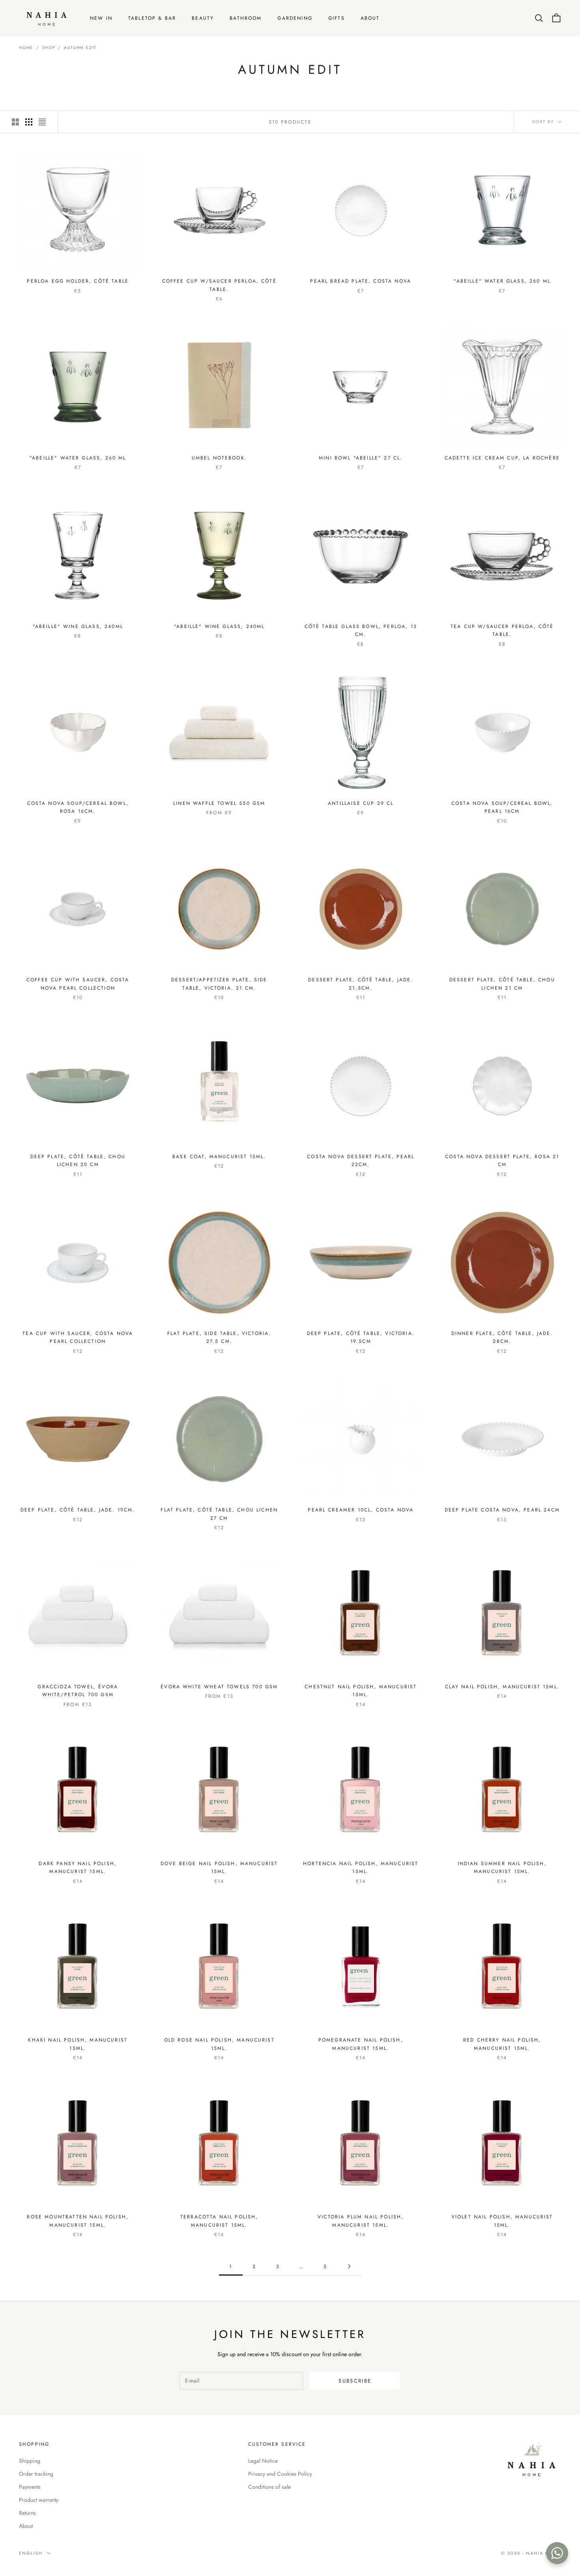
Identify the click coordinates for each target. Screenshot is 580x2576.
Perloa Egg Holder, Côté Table (78, 281)
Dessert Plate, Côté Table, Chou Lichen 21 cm (502, 984)
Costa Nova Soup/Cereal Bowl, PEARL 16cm (502, 807)
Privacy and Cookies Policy (280, 2474)
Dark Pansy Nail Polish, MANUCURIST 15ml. (78, 1867)
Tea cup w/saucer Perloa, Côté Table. (502, 630)
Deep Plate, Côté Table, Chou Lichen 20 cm (78, 1161)
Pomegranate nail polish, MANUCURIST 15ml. (361, 2044)
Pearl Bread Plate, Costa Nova (361, 281)
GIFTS (337, 18)
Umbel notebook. (219, 458)
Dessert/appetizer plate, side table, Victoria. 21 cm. (219, 984)
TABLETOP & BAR (152, 18)
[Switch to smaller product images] (29, 122)
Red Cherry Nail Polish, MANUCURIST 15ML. (502, 2044)
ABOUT (370, 18)
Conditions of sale (269, 2487)
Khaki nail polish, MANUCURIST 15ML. (78, 2044)
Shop (49, 48)
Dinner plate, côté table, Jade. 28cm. (502, 1337)
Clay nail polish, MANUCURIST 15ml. (502, 1687)
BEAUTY (203, 18)
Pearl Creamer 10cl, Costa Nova (361, 1510)
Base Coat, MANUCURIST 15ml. (219, 1157)
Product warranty (39, 2500)
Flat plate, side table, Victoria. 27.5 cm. (219, 1337)
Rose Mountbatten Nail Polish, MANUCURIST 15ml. (78, 2221)
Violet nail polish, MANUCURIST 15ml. (502, 2221)
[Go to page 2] (349, 2266)
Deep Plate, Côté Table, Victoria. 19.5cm (361, 1337)
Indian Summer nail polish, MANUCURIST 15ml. (502, 1867)
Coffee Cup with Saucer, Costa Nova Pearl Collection (78, 984)
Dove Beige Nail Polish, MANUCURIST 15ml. (219, 1867)
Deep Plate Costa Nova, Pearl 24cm (502, 1510)
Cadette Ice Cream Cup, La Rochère (502, 458)
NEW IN (101, 18)
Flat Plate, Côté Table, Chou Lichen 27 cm (219, 1514)
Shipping (30, 2461)
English (31, 2553)
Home (26, 48)
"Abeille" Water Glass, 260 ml (502, 281)
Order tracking (36, 2474)
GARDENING (295, 18)
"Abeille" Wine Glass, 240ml (78, 626)
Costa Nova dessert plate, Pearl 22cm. (361, 1161)
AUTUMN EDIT (80, 48)
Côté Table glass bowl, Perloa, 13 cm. (361, 630)
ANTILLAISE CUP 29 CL (361, 803)
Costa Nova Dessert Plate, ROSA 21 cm (502, 1161)
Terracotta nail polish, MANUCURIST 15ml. (219, 2221)
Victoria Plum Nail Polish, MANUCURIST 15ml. (361, 2221)
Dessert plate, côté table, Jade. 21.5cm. (361, 984)
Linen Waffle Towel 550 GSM (219, 803)
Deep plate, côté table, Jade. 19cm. (78, 1510)
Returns (27, 2513)
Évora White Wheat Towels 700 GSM (219, 1687)
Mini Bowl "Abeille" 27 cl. (361, 458)
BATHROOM (246, 18)
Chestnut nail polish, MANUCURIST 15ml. (361, 1691)
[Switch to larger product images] (15, 122)
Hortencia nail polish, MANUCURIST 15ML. (361, 1867)
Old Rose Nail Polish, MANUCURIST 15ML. (219, 2044)
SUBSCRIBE (355, 2381)
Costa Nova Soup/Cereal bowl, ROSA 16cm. (78, 807)
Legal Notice (263, 2461)
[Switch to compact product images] (42, 122)
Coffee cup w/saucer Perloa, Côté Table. (219, 285)
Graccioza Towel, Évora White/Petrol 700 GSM (78, 1691)
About (26, 2526)
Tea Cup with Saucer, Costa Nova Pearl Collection (78, 1337)
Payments (30, 2487)
